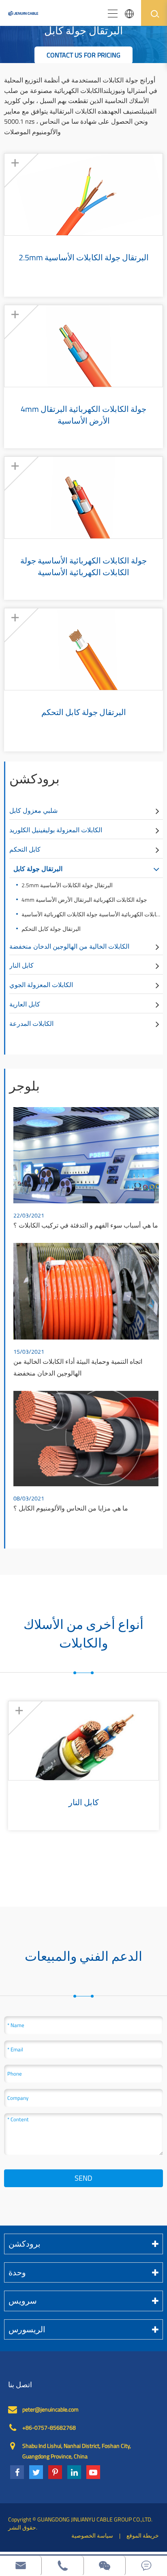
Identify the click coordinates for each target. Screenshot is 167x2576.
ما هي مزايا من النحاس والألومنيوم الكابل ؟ (71, 1508)
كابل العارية (25, 1004)
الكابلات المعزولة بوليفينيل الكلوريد (56, 830)
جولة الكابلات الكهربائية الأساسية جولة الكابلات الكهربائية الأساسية (83, 566)
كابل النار (21, 965)
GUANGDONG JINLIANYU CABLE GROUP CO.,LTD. (95, 2519)
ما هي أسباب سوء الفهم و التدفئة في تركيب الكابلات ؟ (86, 1225)
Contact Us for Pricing (83, 55)
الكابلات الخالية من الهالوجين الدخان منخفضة (69, 946)
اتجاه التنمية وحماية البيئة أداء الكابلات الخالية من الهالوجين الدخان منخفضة (78, 1367)
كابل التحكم (25, 849)
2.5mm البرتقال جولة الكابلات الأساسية (84, 258)
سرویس (23, 2301)
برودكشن (34, 778)
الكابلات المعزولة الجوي (41, 985)
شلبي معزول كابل (33, 810)
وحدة (17, 2272)
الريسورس (27, 2329)
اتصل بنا (20, 2385)
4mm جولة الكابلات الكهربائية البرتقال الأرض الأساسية (83, 415)
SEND (83, 2178)
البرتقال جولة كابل (38, 869)
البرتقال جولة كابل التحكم (84, 712)
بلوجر (25, 1086)
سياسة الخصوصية (92, 2535)
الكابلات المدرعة (31, 1023)
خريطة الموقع (143, 2535)
